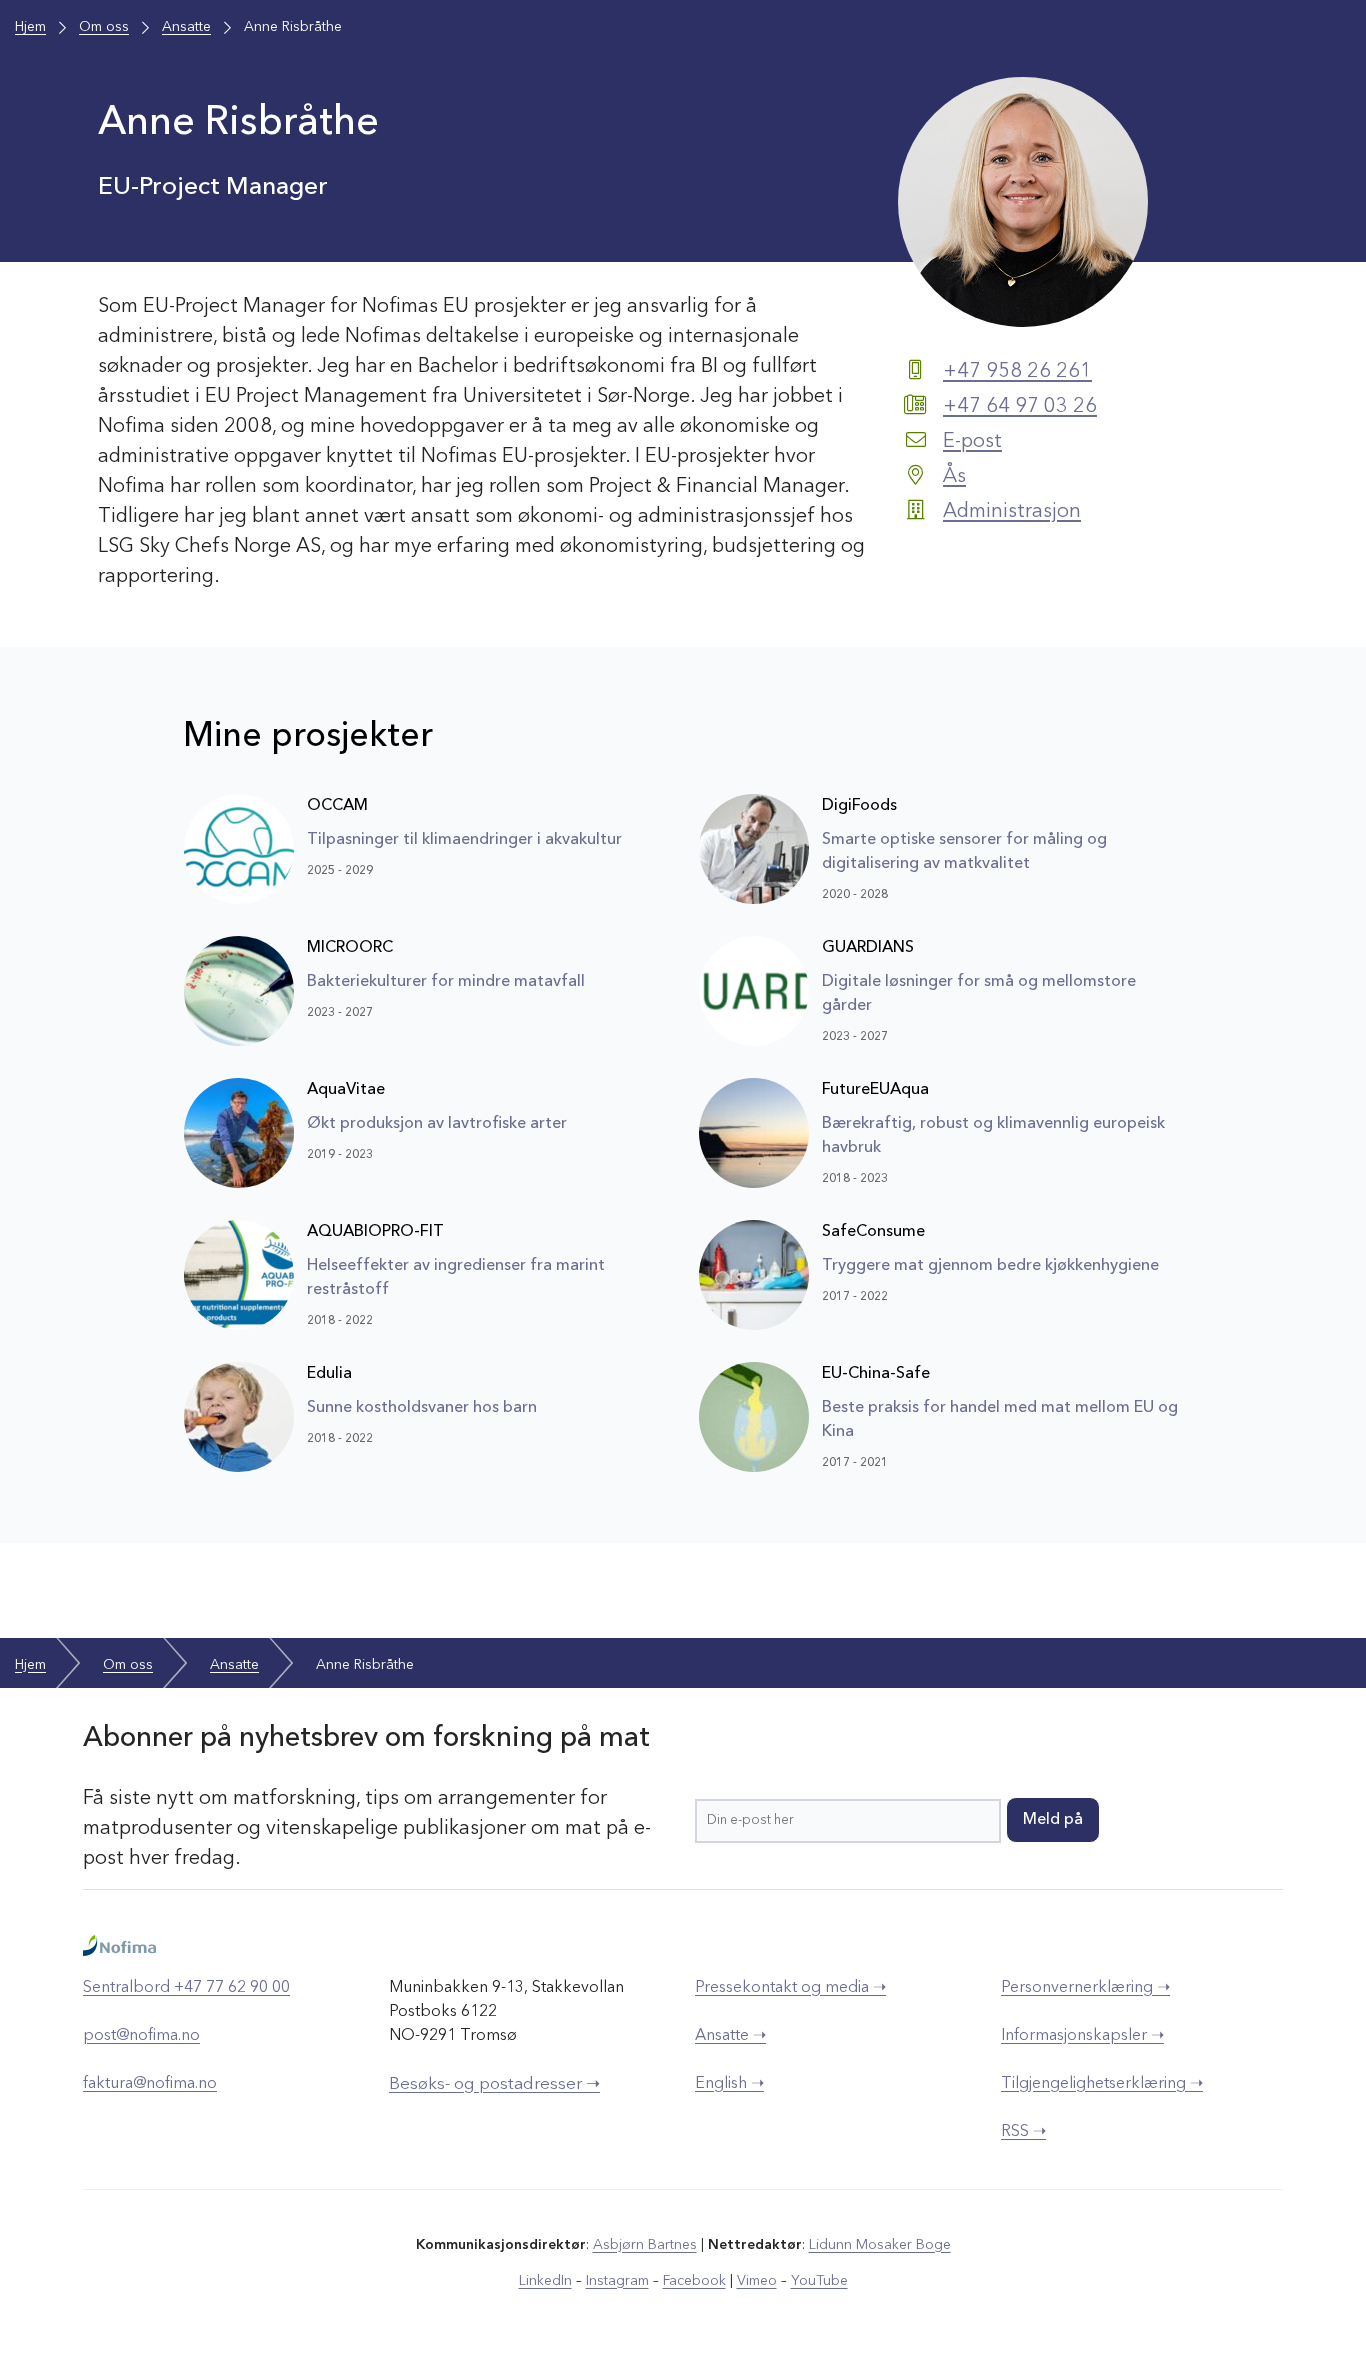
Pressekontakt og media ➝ (790, 1988)
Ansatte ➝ (730, 2036)
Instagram (617, 2281)
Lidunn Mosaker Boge (880, 2245)
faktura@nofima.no (150, 2084)
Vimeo (757, 2281)
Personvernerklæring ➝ (1085, 1988)
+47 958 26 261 (1017, 372)
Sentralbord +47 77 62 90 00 (186, 1988)
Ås (954, 477)
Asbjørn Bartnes (645, 2245)
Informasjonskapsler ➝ (1082, 2036)
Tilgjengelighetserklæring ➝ (1102, 2084)
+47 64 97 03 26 (1020, 407)
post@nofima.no (141, 2036)
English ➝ (729, 2084)
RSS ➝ (1023, 2132)
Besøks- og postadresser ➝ (494, 2084)
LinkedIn (545, 2281)
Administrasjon (1012, 512)
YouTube (819, 2281)
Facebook (694, 2281)
